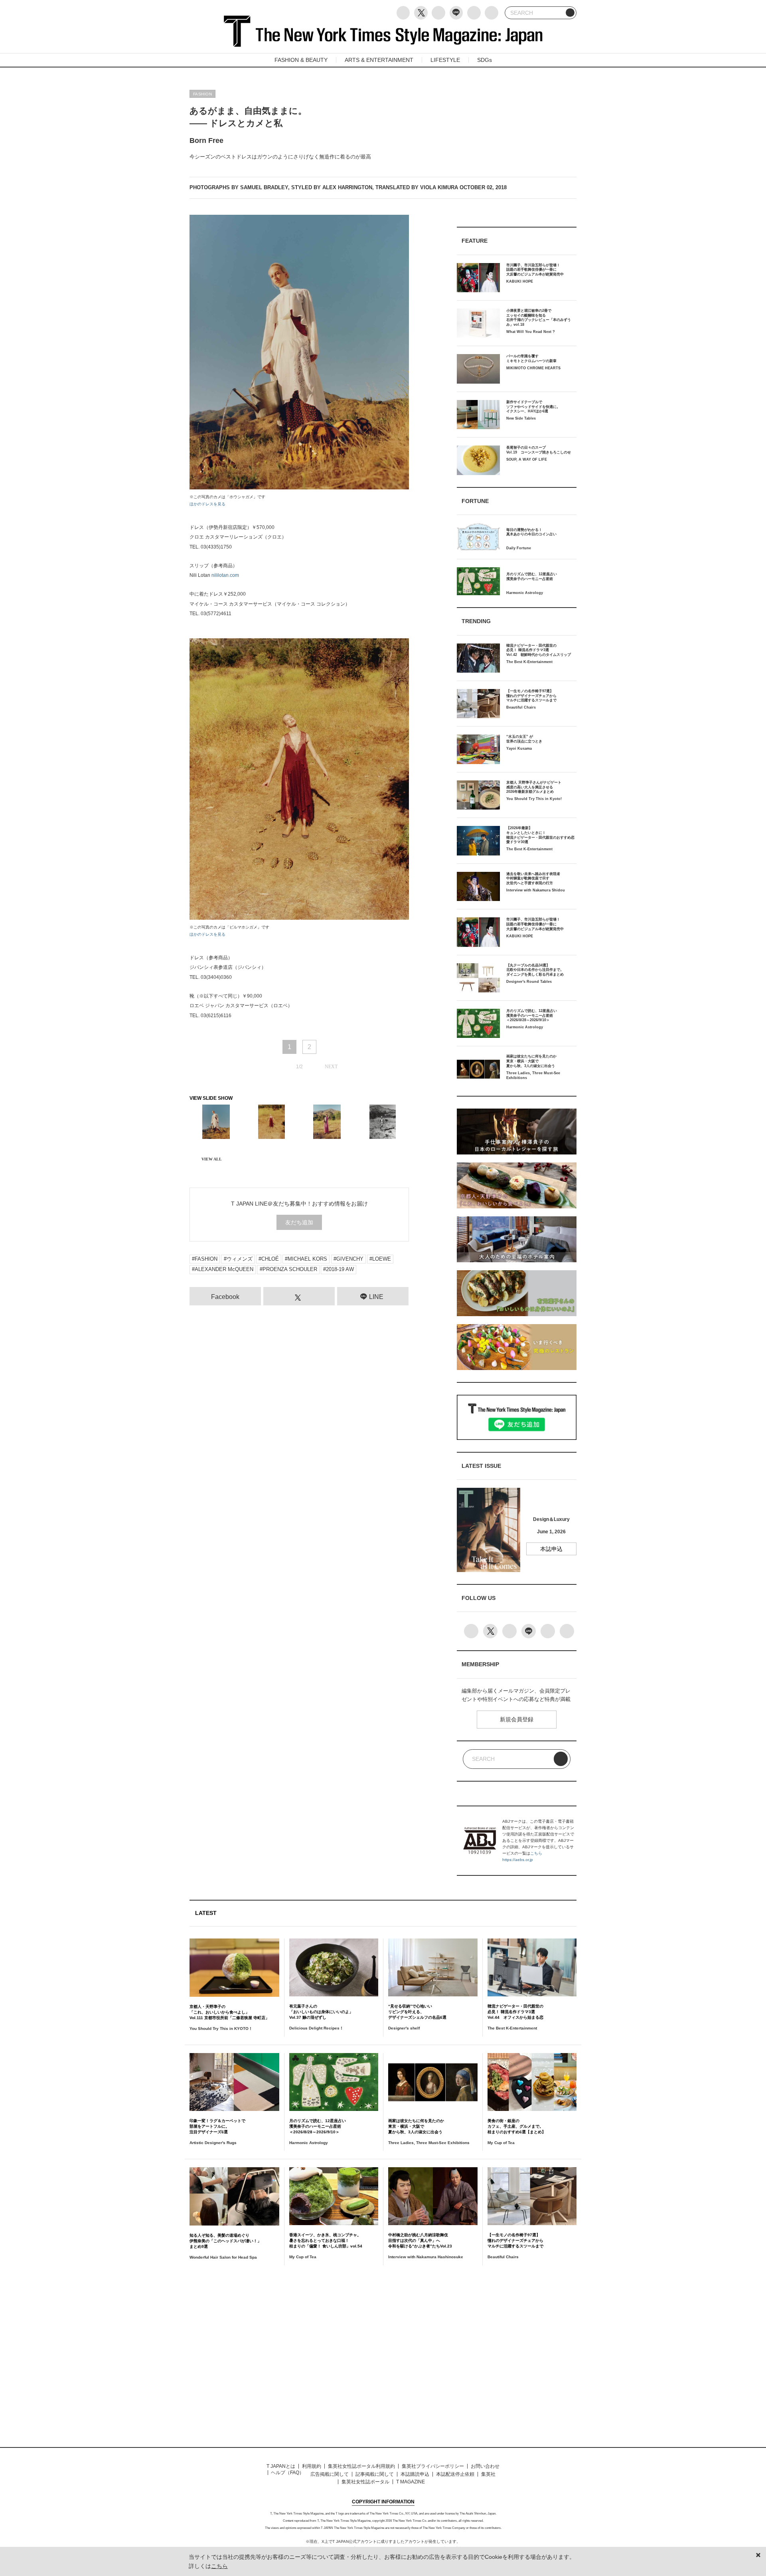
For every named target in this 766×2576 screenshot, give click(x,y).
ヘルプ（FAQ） (287, 2473)
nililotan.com (225, 575)
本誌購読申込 (415, 2474)
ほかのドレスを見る (207, 504)
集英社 (488, 2474)
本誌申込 (551, 1549)
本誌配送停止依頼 (455, 2474)
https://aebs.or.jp (518, 1860)
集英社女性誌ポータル (365, 2482)
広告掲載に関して (330, 2474)
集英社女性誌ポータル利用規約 (361, 2466)
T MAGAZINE (411, 2482)
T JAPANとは (281, 2466)
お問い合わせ (485, 2466)
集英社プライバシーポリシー (433, 2466)
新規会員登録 (517, 1719)
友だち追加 (299, 1222)
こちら (536, 1853)
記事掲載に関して (375, 2474)
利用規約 (312, 2466)
